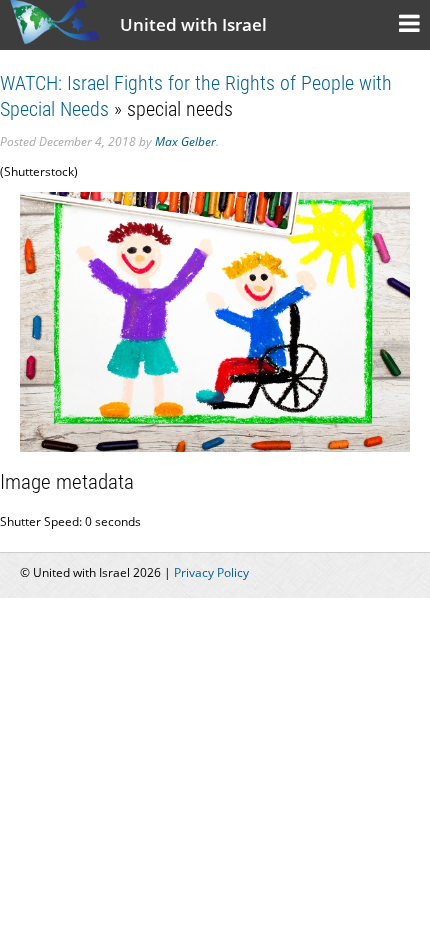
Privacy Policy (211, 572)
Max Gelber (185, 141)
